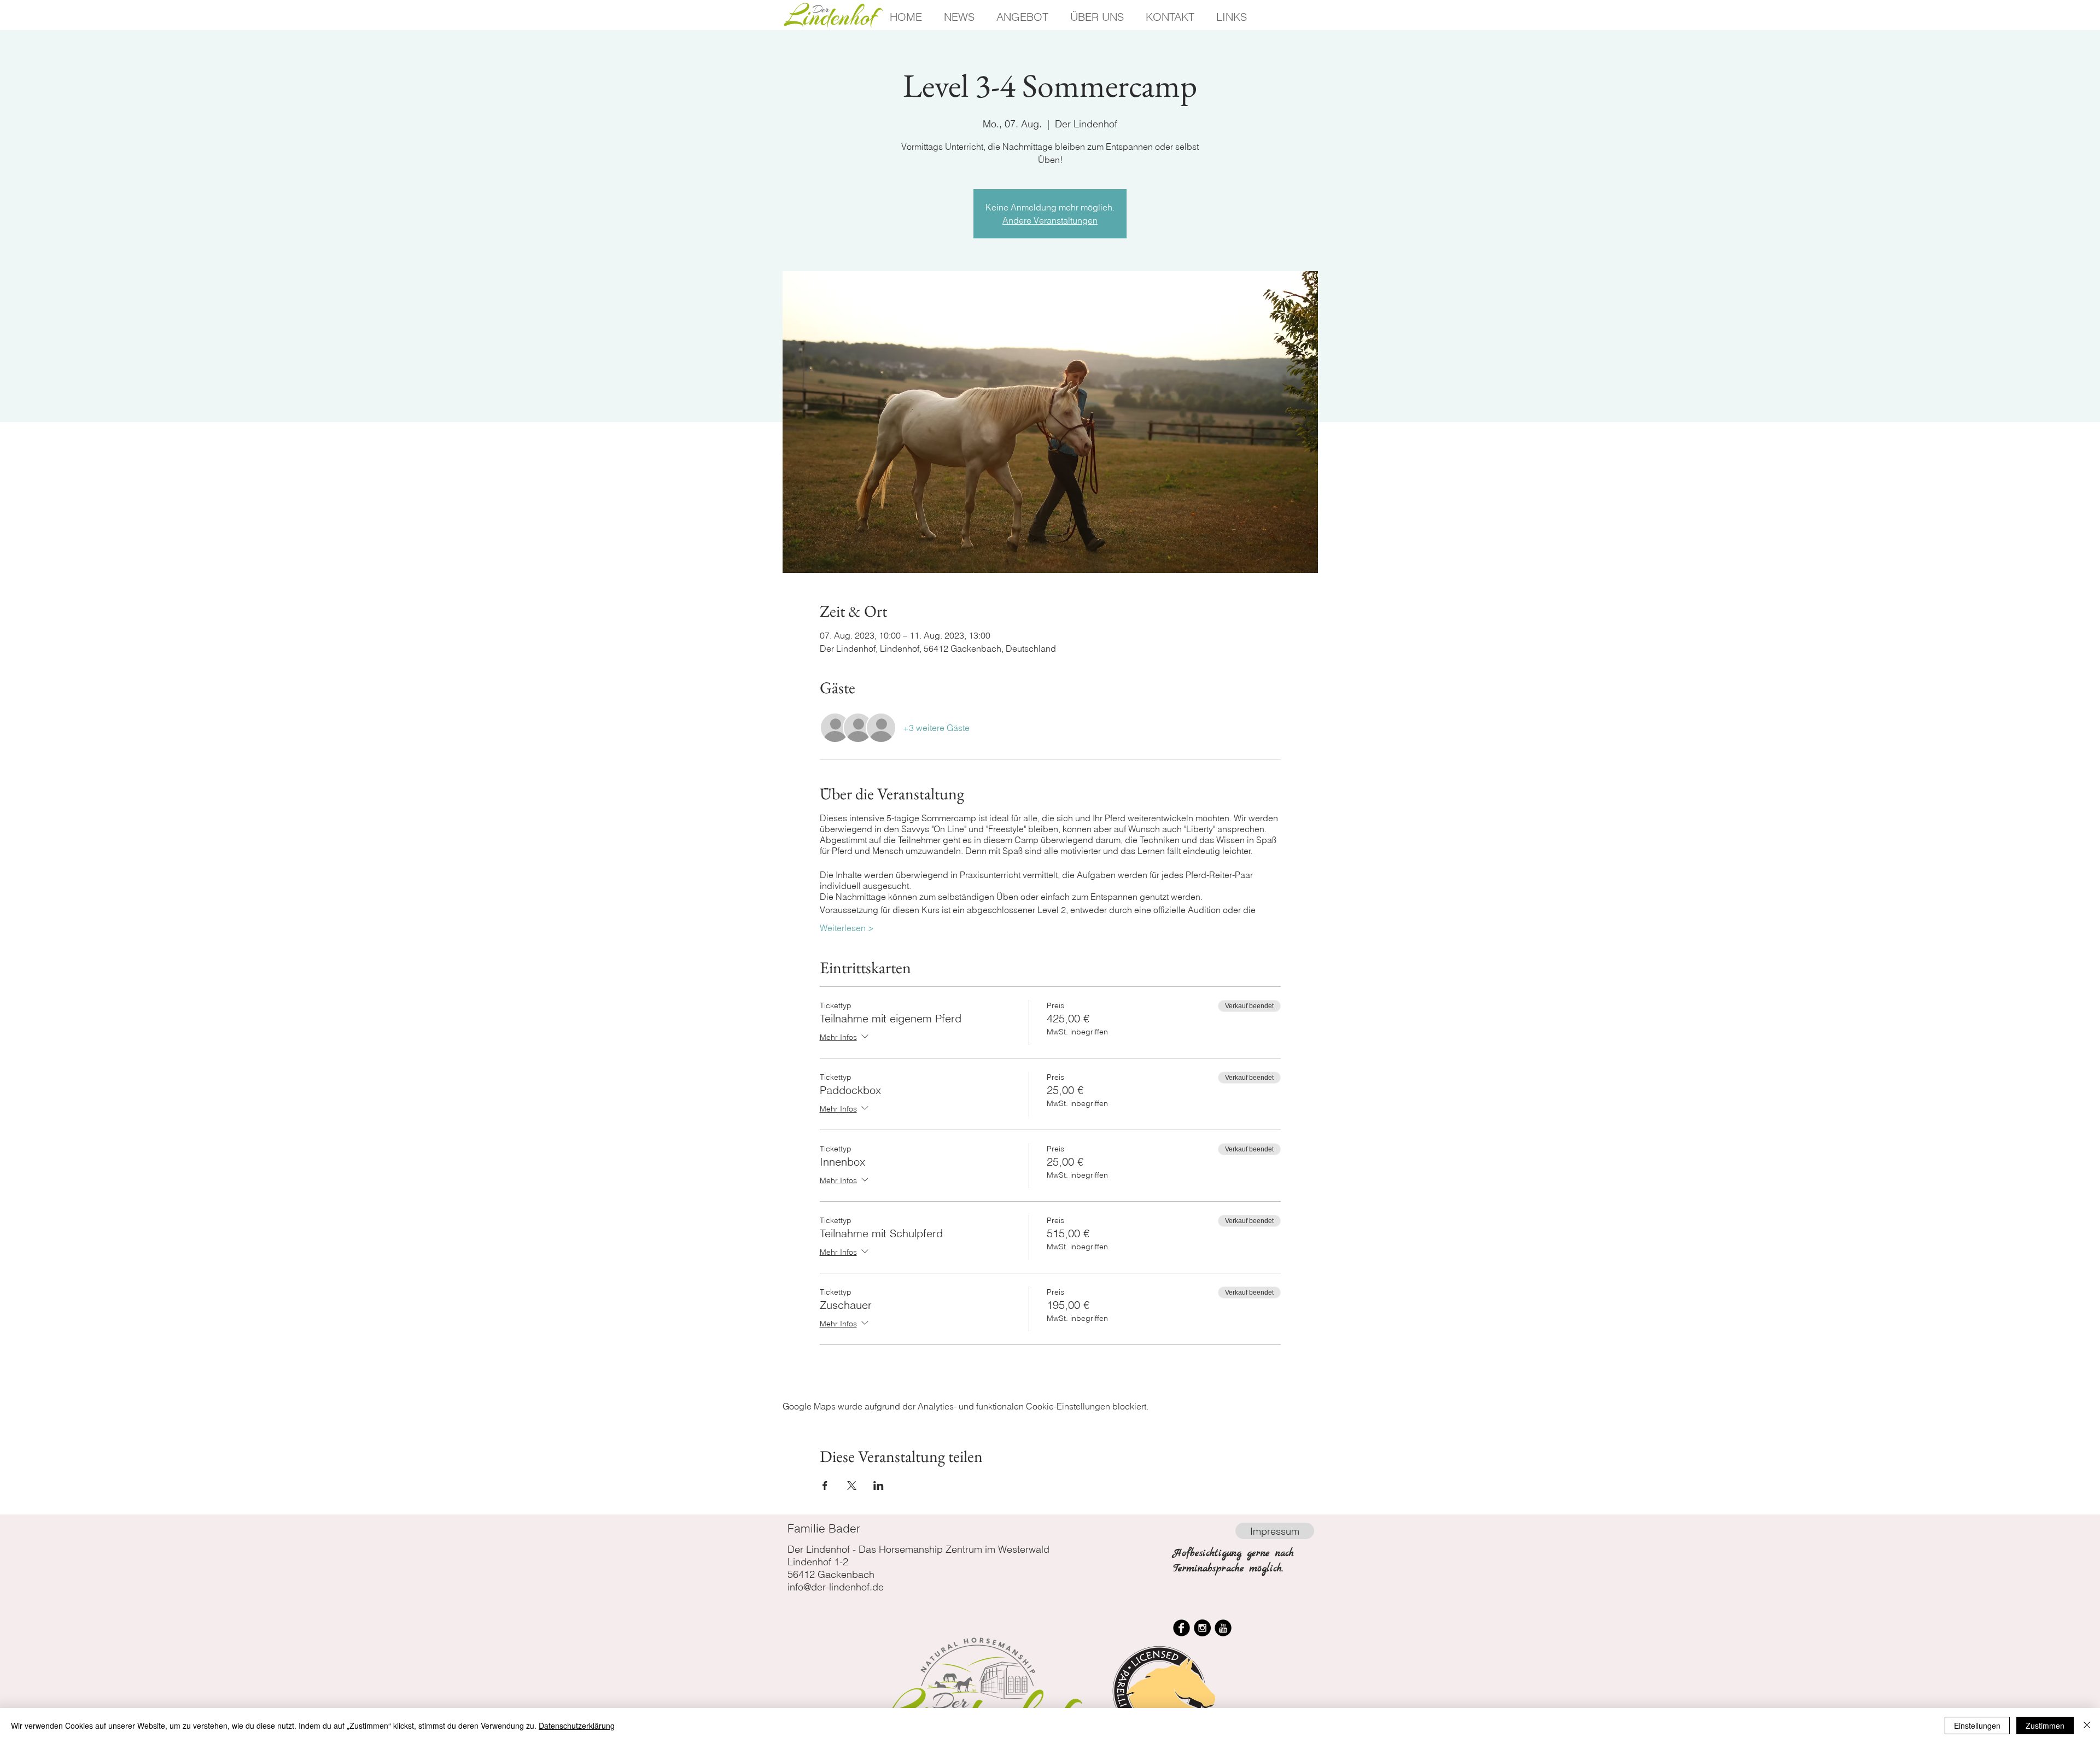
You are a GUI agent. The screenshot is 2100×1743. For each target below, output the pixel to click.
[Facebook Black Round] (1182, 1628)
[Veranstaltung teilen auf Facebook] (825, 1485)
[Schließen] (2087, 1726)
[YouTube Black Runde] (1223, 1628)
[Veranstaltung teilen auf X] (852, 1485)
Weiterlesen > (847, 928)
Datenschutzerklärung (577, 1726)
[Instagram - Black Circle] (1202, 1628)
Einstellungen (1977, 1726)
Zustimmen (2045, 1726)
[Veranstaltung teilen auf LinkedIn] (879, 1485)
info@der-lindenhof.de (836, 1587)
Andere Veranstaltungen (1050, 220)
